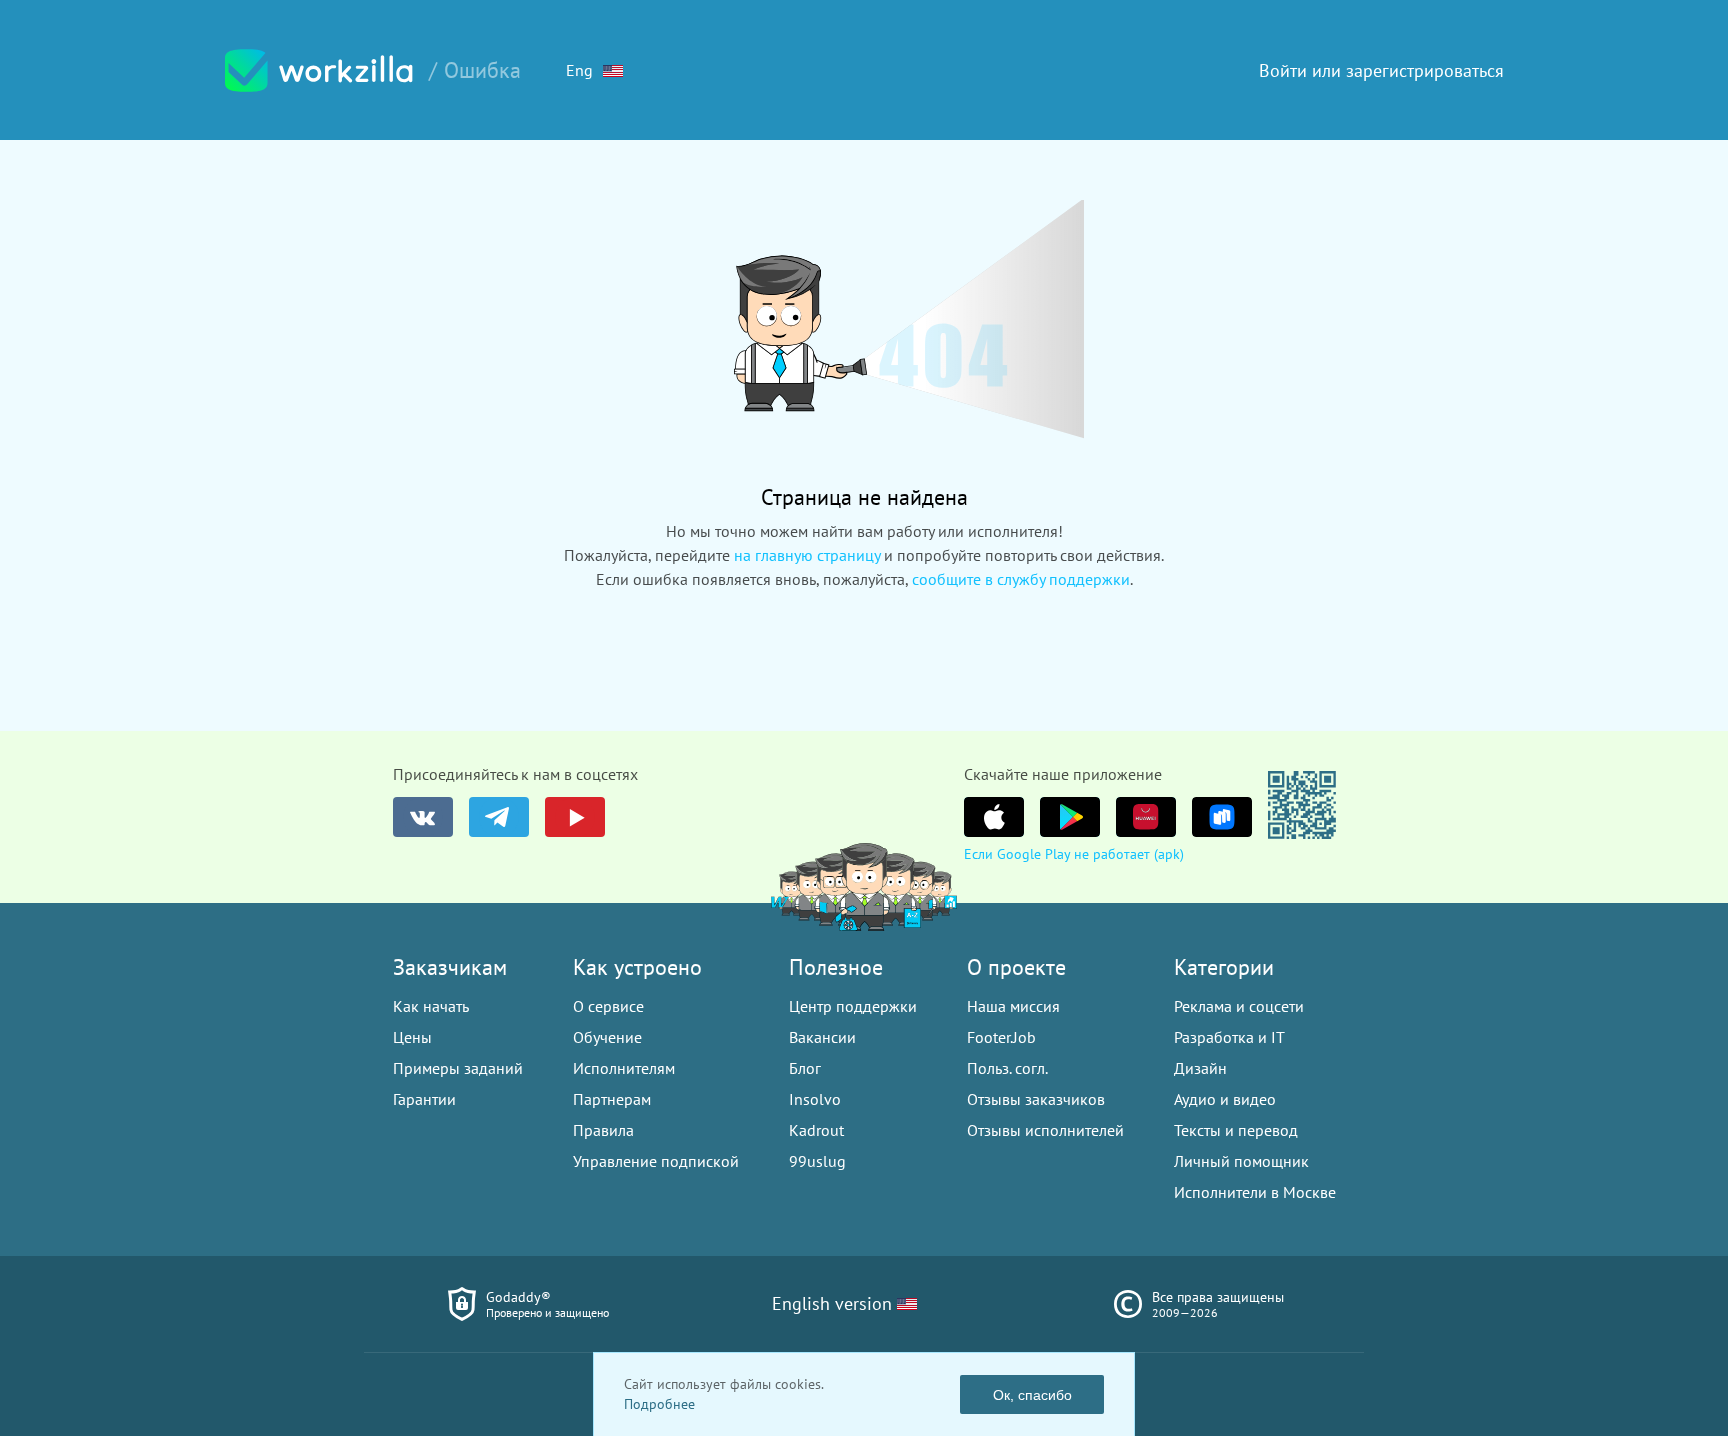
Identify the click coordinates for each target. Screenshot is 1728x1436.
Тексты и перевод (1236, 1130)
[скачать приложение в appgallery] (1146, 817)
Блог (805, 1068)
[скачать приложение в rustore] (1222, 817)
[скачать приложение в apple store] (994, 817)
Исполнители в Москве (1255, 1192)
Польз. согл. (1007, 1068)
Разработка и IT (1229, 1037)
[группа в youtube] (575, 817)
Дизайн (1200, 1068)
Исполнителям (624, 1068)
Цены (412, 1037)
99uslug (817, 1161)
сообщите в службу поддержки (1021, 579)
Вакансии (822, 1037)
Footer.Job (1001, 1037)
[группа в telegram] (499, 817)
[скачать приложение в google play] (1070, 817)
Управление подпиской (656, 1161)
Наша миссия (1013, 1006)
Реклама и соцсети (1239, 1006)
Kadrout (816, 1130)
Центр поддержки (853, 1006)
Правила (603, 1130)
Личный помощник (1241, 1161)
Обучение (607, 1037)
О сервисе (608, 1006)
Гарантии (424, 1099)
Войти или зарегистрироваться (1381, 70)
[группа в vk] (423, 817)
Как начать (431, 1006)
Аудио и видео (1225, 1099)
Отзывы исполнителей (1045, 1130)
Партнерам (612, 1099)
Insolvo (815, 1099)
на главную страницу (807, 555)
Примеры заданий (458, 1068)
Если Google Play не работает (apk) (1074, 854)
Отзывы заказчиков (1036, 1099)
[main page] (319, 70)
